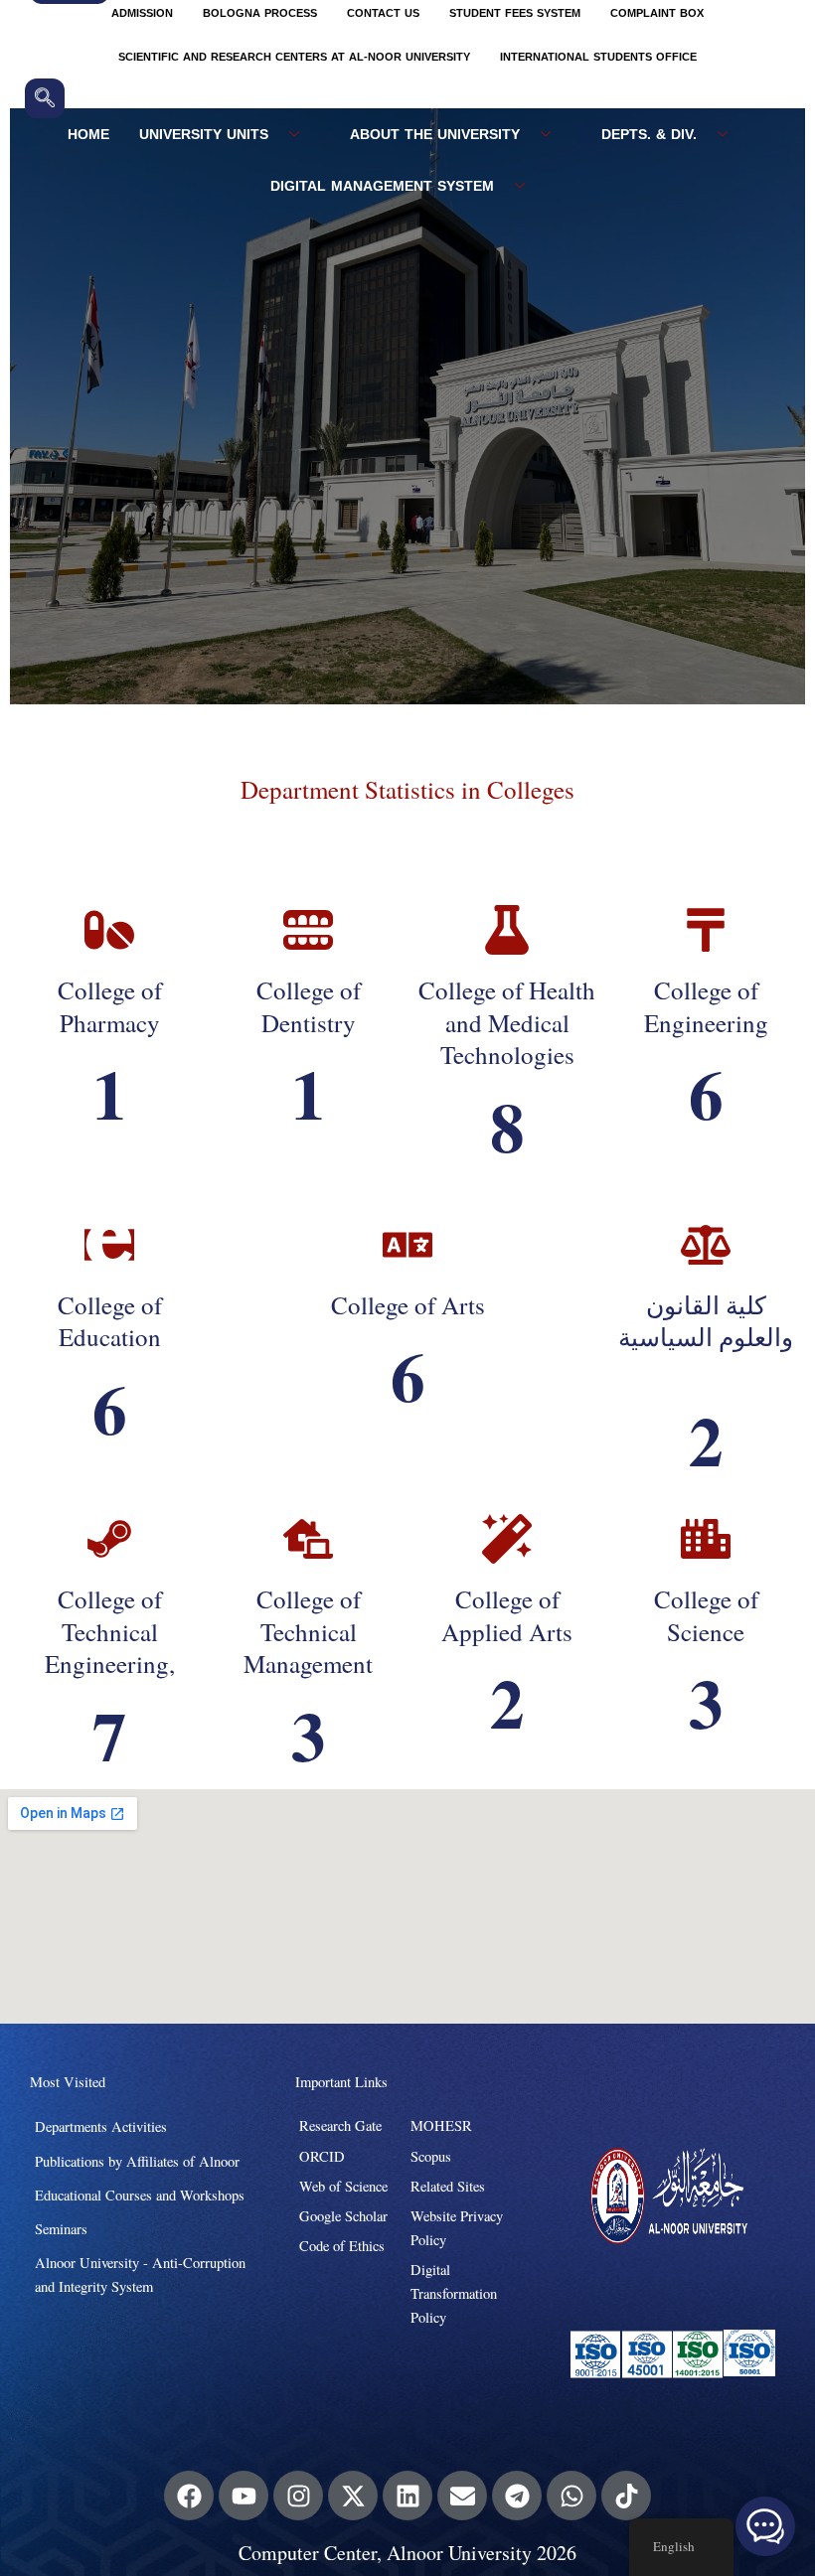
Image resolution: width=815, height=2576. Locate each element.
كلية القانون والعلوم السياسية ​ (706, 1321)
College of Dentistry (309, 1006)
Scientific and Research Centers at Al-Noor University (294, 57)
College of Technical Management (308, 1631)
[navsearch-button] (45, 98)
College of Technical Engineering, (110, 1631)
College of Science (706, 1615)
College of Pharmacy (110, 1006)
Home (88, 135)
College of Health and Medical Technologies (507, 1022)
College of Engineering (706, 1006)
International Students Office (598, 57)
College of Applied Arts (507, 1615)
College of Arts (408, 1305)
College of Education (110, 1321)
